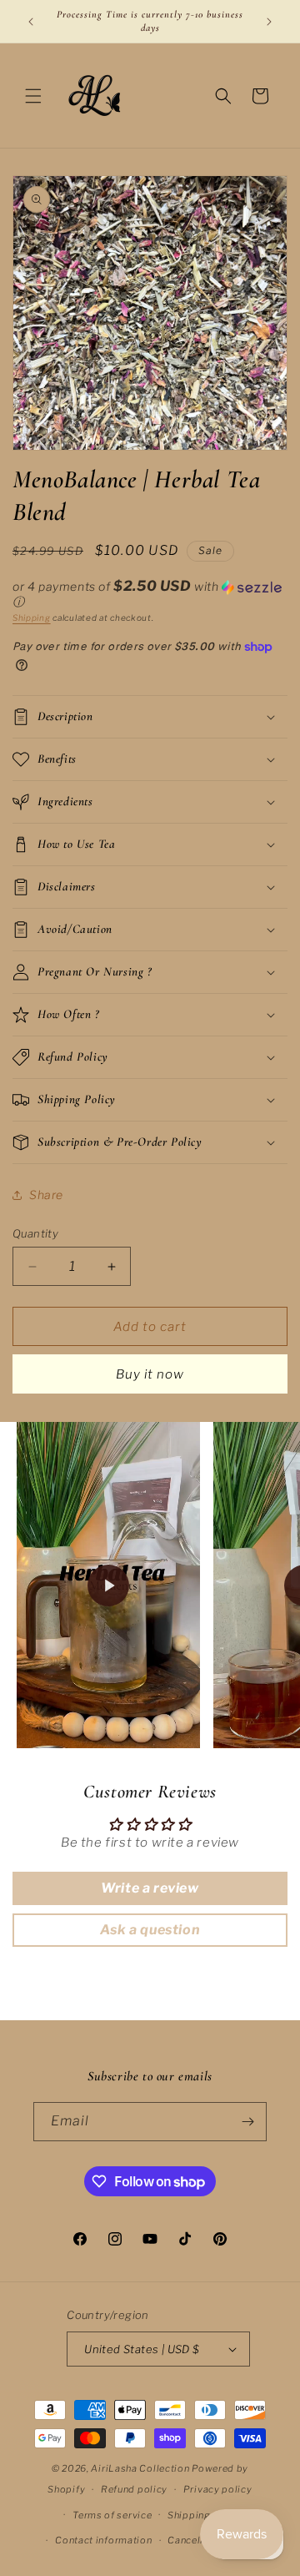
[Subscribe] (247, 2122)
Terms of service (112, 2515)
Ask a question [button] (150, 1930)
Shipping (32, 618)
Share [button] (46, 1195)
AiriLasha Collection (140, 2468)
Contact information (103, 2540)
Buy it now (150, 1374)
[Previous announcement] (31, 22)
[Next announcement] (269, 22)
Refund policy (134, 2489)
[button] (33, 96)
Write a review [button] (150, 1888)
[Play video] (108, 1585)
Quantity (35, 1233)
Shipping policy (205, 2515)
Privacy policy (218, 2489)
